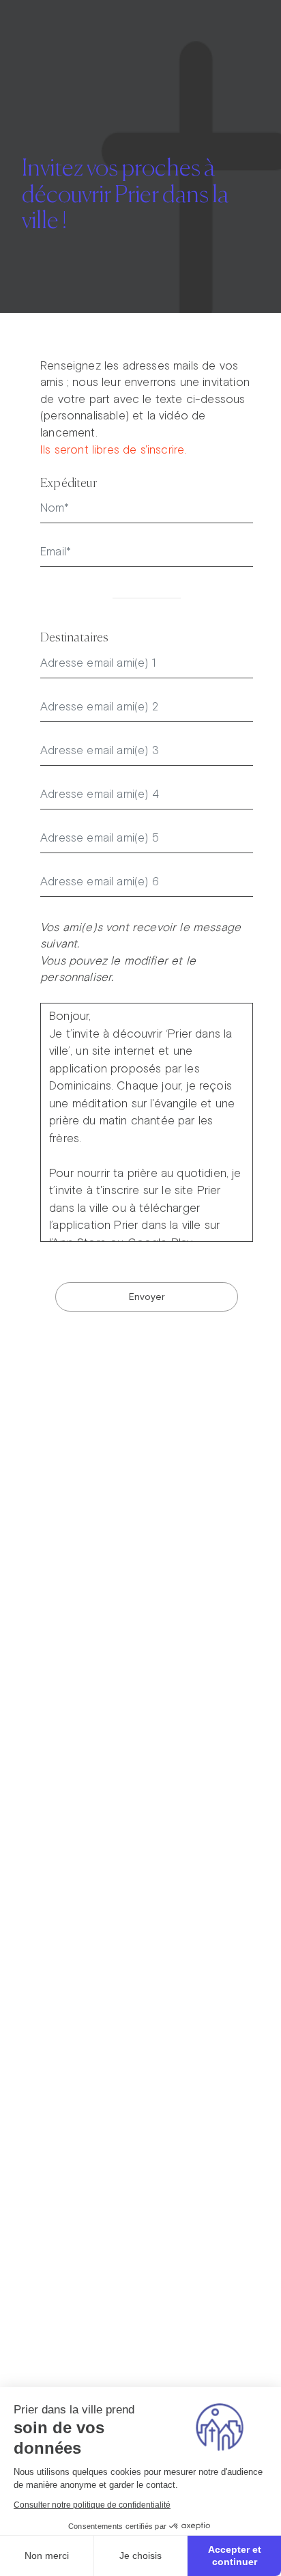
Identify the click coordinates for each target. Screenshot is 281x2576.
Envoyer (147, 1297)
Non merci (47, 2556)
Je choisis (140, 2556)
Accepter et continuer (235, 2556)
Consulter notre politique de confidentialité (92, 2505)
